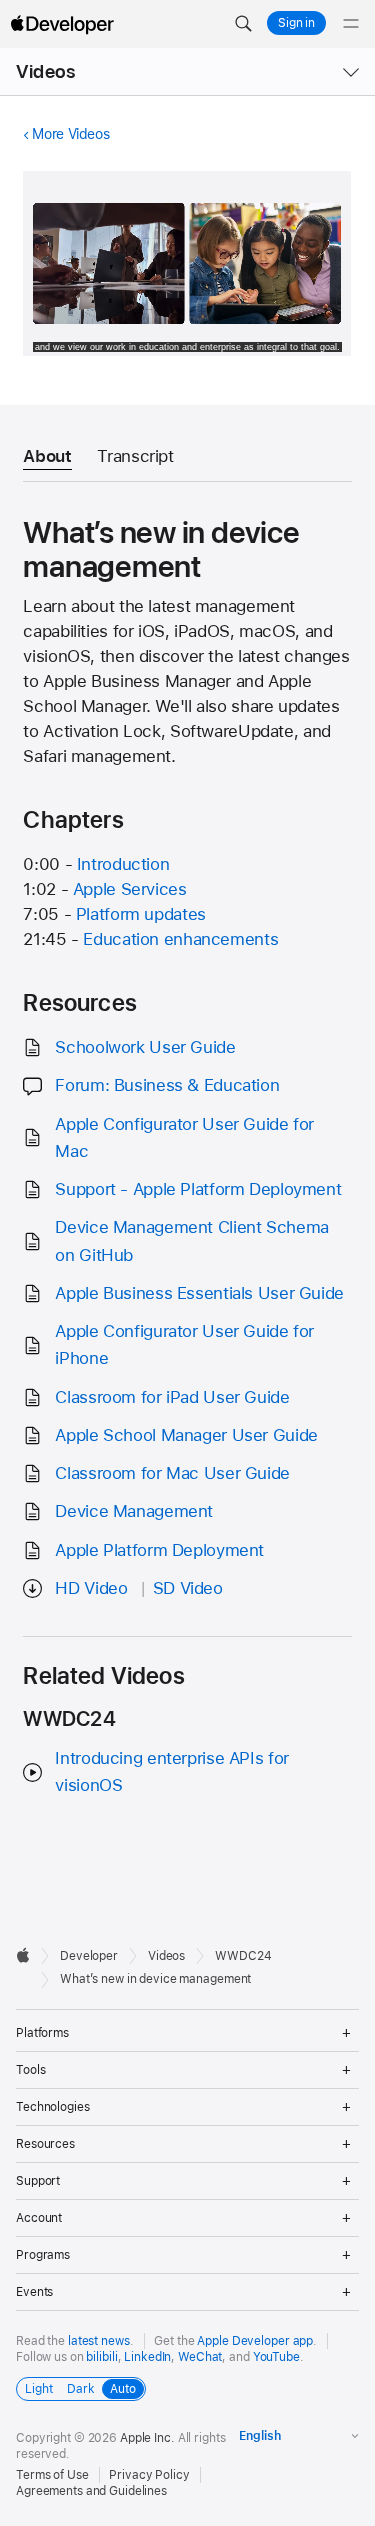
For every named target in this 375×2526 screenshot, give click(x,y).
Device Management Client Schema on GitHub (191, 1240)
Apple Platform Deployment (159, 1550)
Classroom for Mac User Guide (172, 1473)
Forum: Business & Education (167, 1085)
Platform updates (141, 914)
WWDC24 (243, 1956)
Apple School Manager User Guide (186, 1435)
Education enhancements (180, 939)
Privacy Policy (149, 2475)
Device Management (134, 1511)
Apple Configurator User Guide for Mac (184, 1137)
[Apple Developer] (62, 24)
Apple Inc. (147, 2438)
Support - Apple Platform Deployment (198, 1189)
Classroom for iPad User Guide (172, 1397)
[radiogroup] (81, 2389)
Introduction (123, 864)
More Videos (70, 134)
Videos (45, 71)
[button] (243, 24)
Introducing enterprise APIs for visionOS (171, 1771)
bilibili (101, 2357)
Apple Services (130, 889)
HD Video (91, 1588)
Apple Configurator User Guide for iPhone (184, 1344)
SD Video (188, 1588)
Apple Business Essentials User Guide (199, 1293)
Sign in (296, 23)
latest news (99, 2341)
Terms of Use (52, 2475)
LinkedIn (147, 2357)
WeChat (200, 2357)
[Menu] (351, 24)
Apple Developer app (255, 2341)
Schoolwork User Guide (145, 1047)
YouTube (276, 2357)
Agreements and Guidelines (91, 2491)
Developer (89, 1956)
